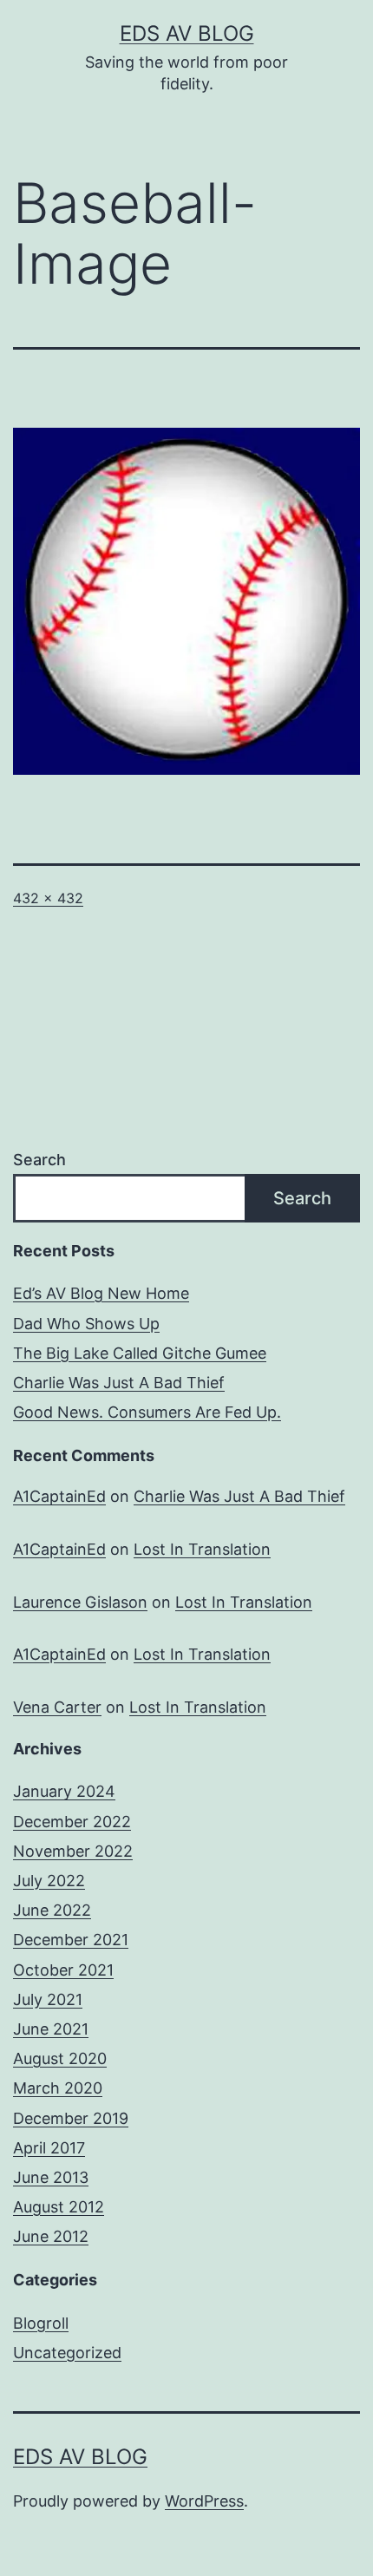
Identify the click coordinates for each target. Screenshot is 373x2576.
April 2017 (49, 2148)
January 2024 (64, 1791)
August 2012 (59, 2207)
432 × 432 (48, 898)
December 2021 (71, 1940)
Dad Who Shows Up (86, 1324)
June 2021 (51, 2029)
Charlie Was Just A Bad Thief (119, 1383)
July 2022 (49, 1881)
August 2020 (60, 2058)
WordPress (204, 2501)
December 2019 (71, 2118)
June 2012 (51, 2236)
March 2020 (58, 2088)
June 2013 (51, 2177)
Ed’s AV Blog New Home (101, 1293)
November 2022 (73, 1851)
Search (39, 1160)
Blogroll (41, 2323)
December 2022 (72, 1822)
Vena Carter (57, 1707)
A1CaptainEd (59, 1496)
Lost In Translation (202, 1549)
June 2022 (52, 1910)
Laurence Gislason (80, 1602)
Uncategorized (67, 2353)
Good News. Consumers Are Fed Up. (147, 1412)
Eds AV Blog (187, 33)
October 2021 (63, 1970)
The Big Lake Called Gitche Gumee (140, 1353)
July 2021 (48, 1999)
